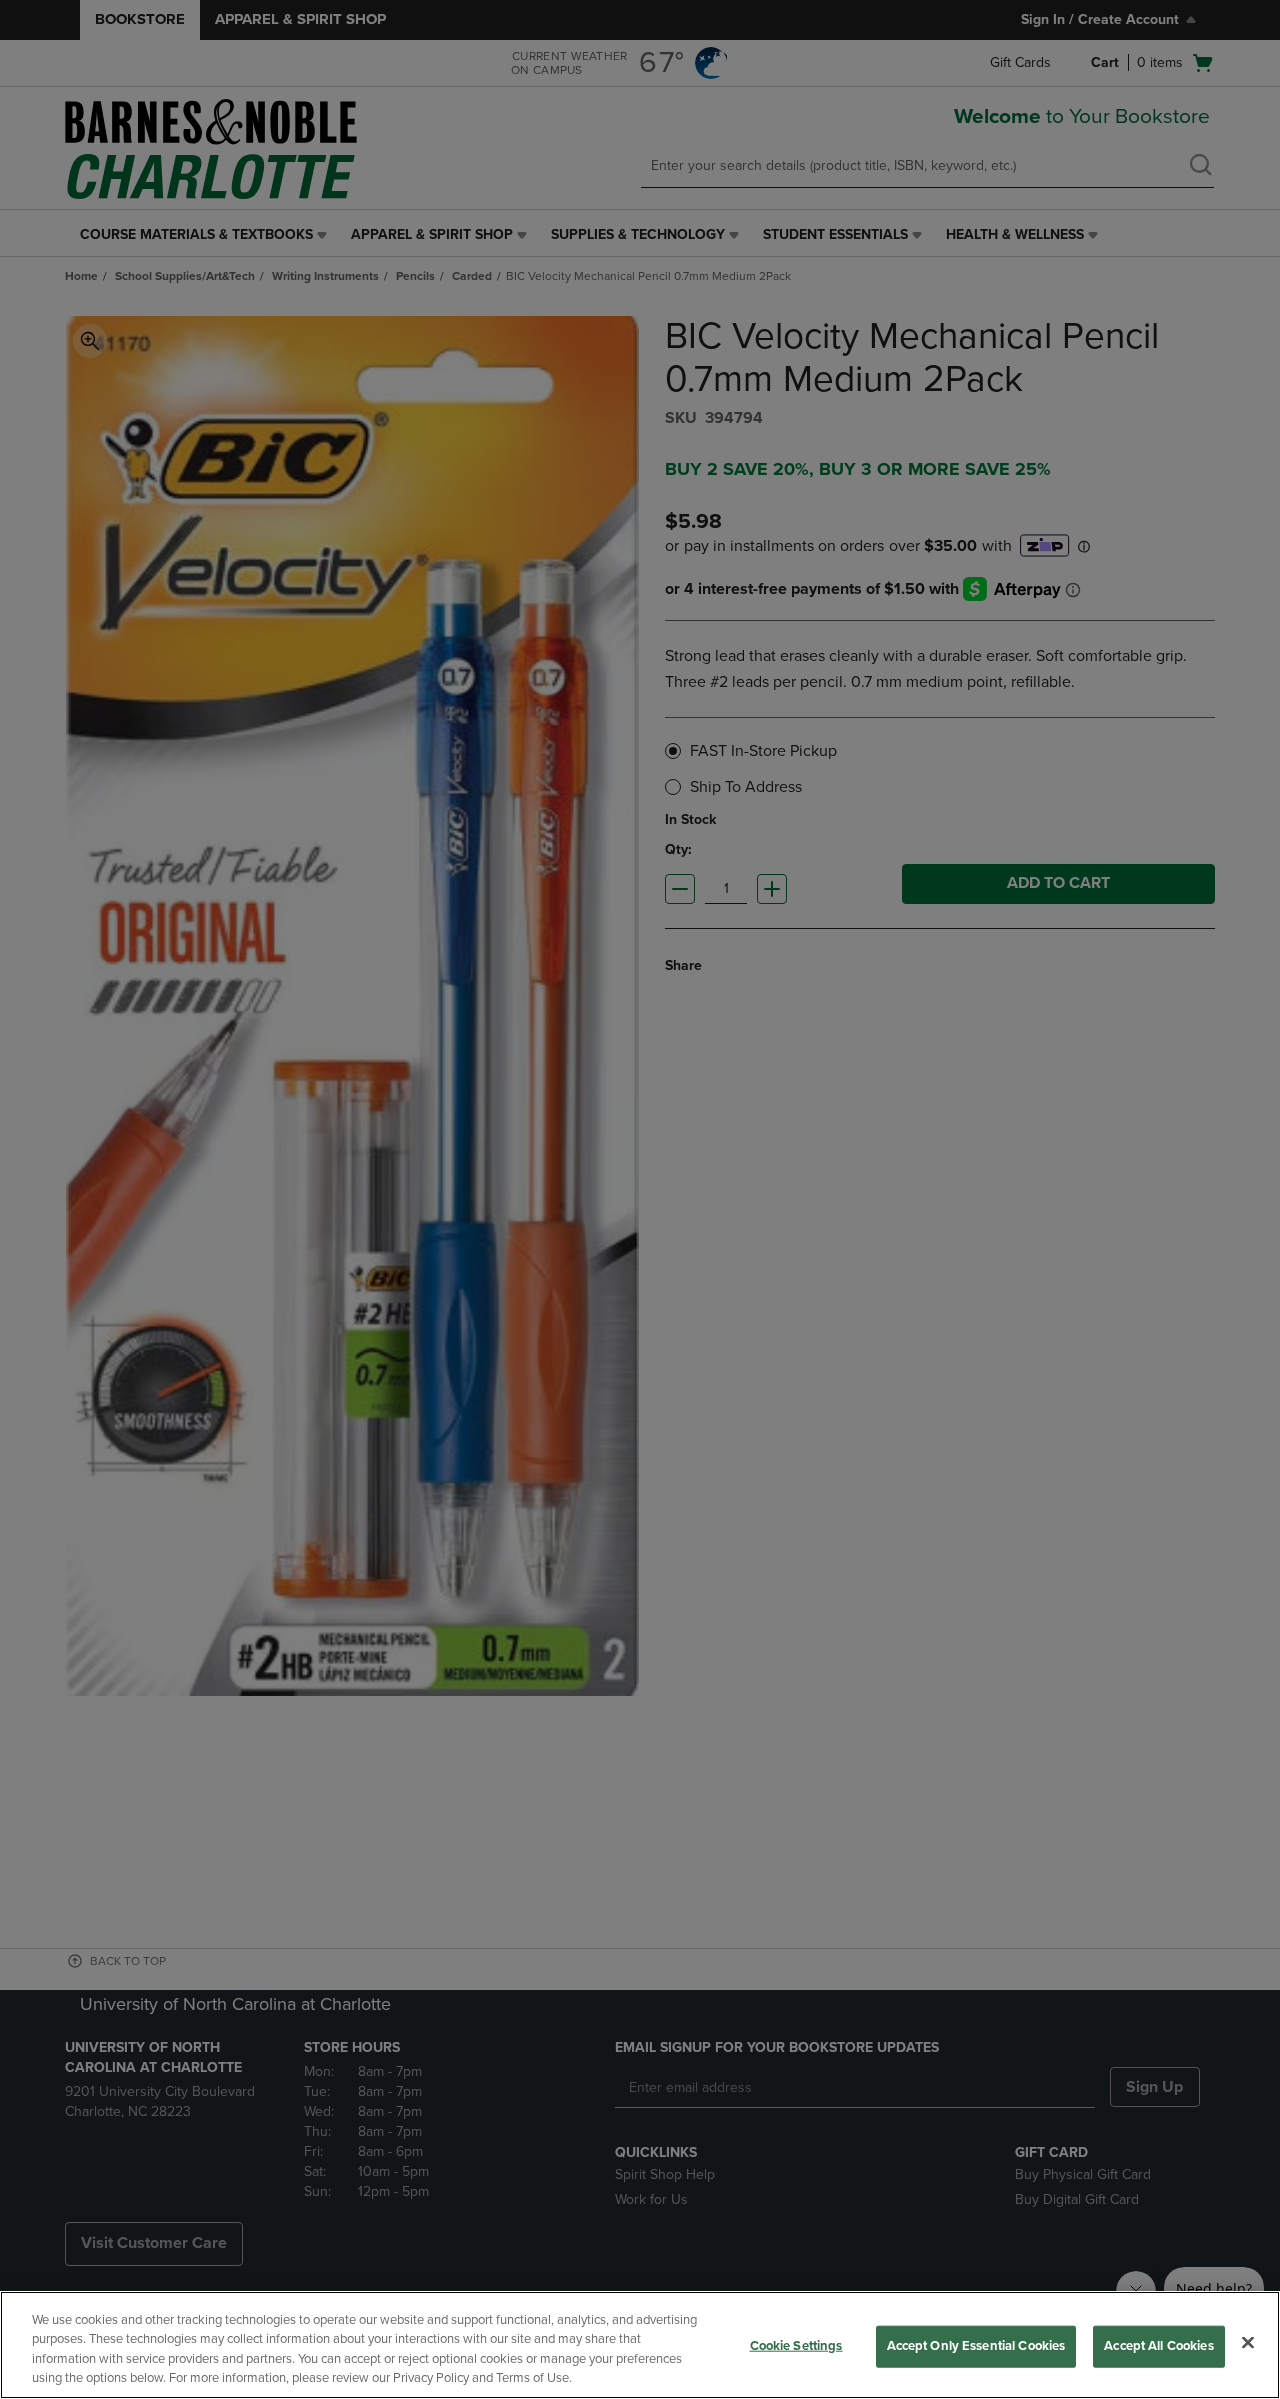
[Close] (1248, 2342)
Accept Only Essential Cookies (976, 2346)
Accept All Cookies (1158, 2346)
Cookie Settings (796, 2346)
